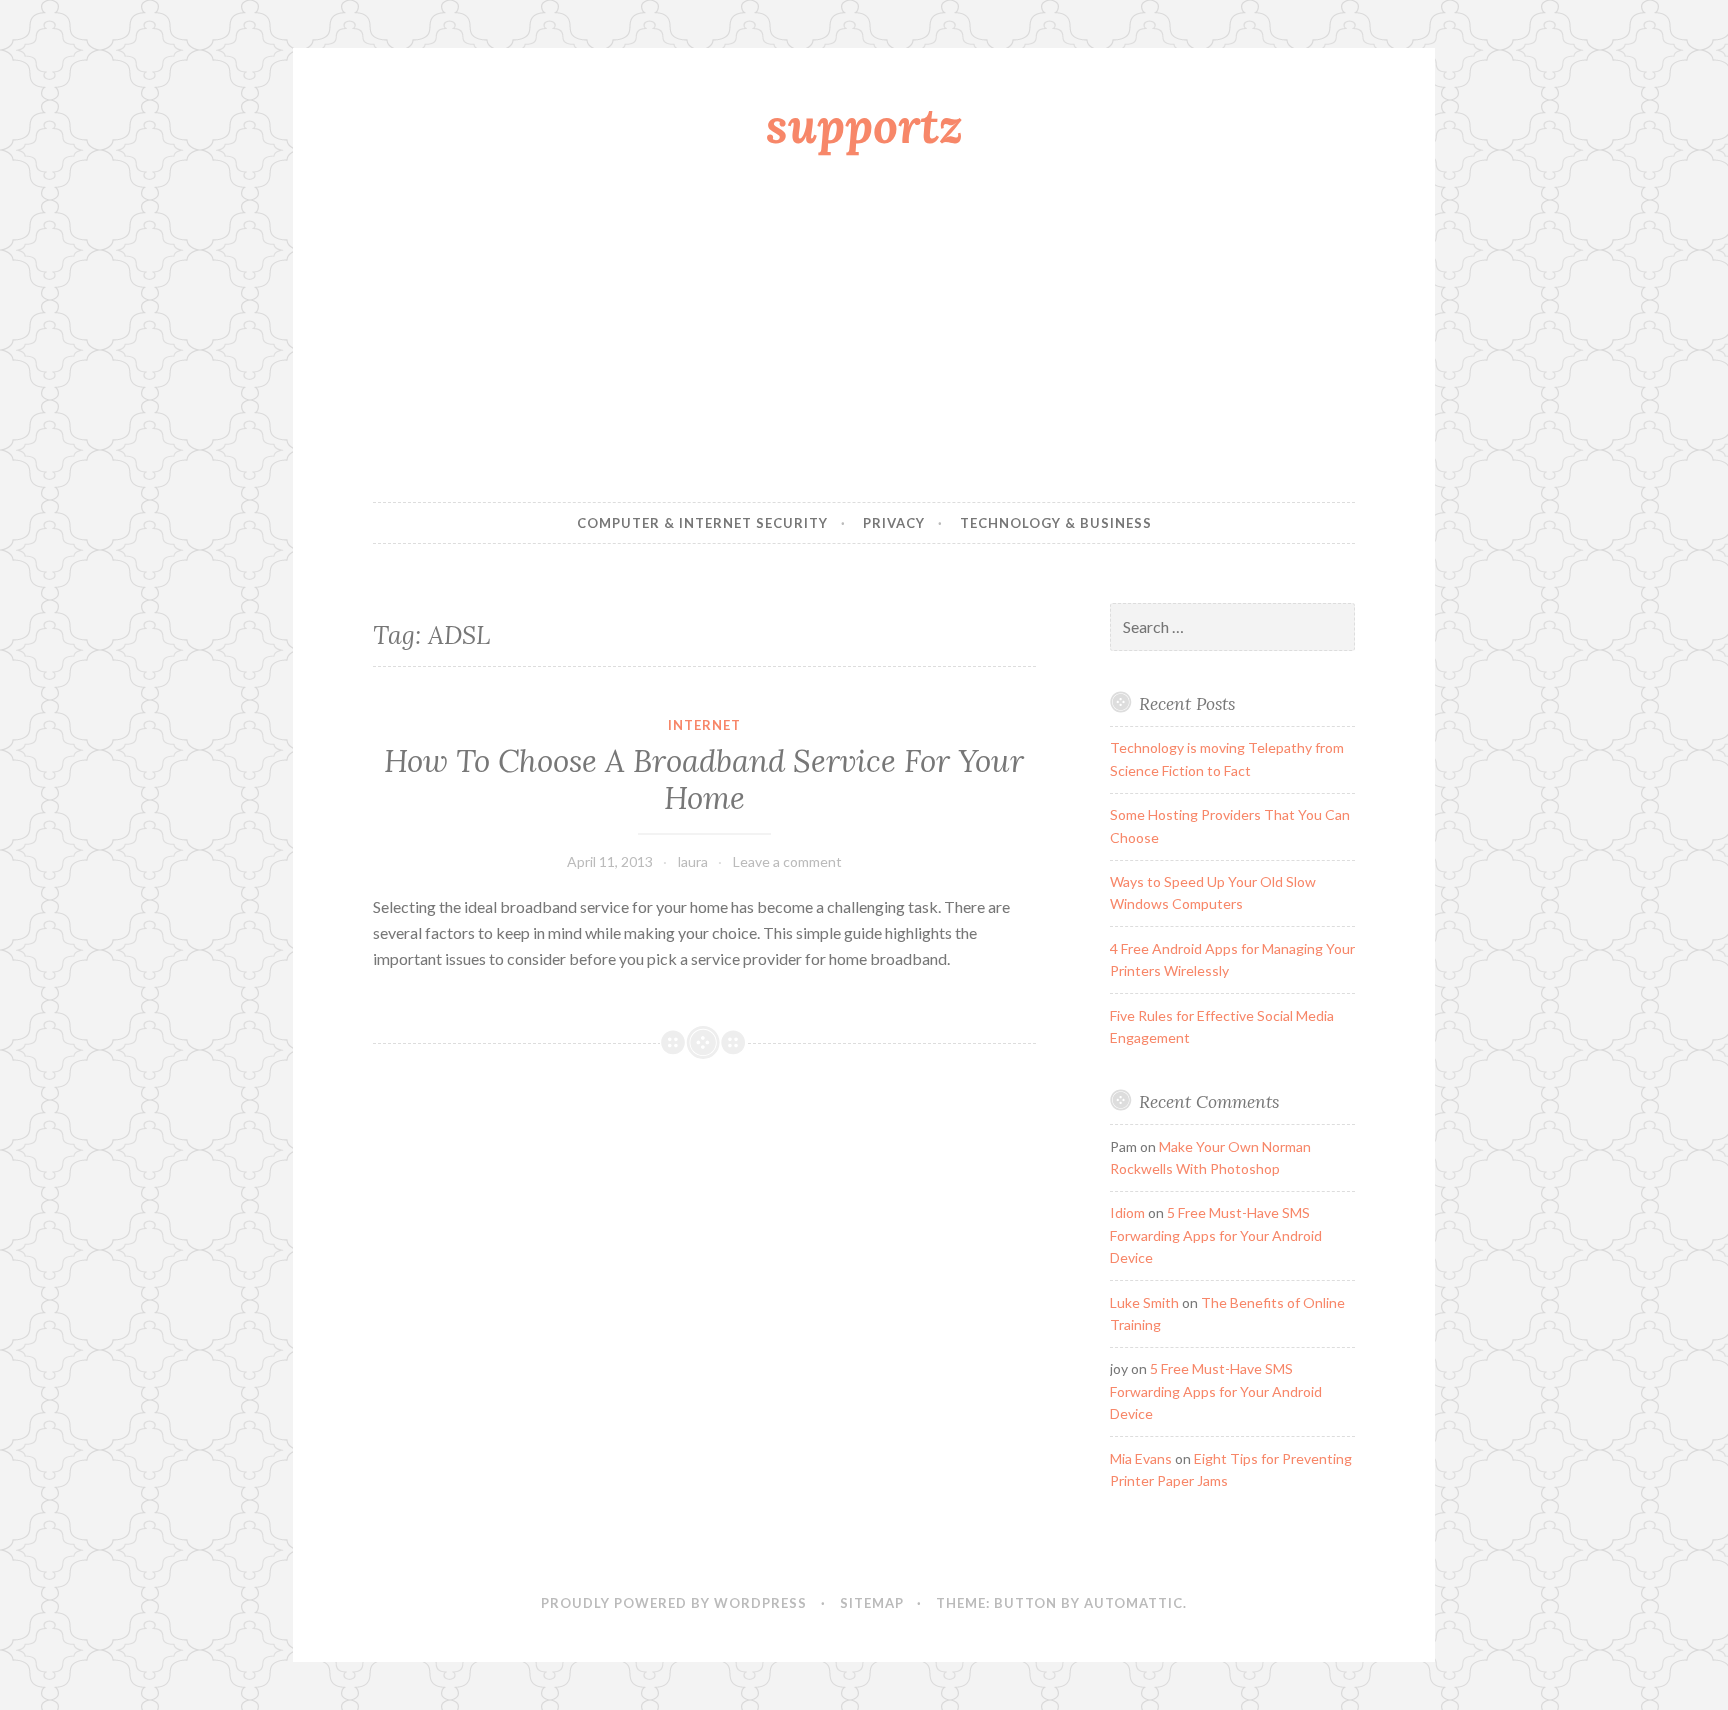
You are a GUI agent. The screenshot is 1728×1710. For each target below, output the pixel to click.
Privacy (894, 523)
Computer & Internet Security (702, 523)
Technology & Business (1056, 523)
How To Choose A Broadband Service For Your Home (704, 780)
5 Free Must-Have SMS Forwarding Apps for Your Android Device (1216, 1235)
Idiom (1127, 1212)
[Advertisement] (864, 333)
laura (693, 861)
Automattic (1133, 1603)
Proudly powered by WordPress (674, 1603)
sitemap (872, 1603)
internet (704, 725)
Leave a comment (787, 861)
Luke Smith (1144, 1302)
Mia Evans (1141, 1458)
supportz (864, 125)
